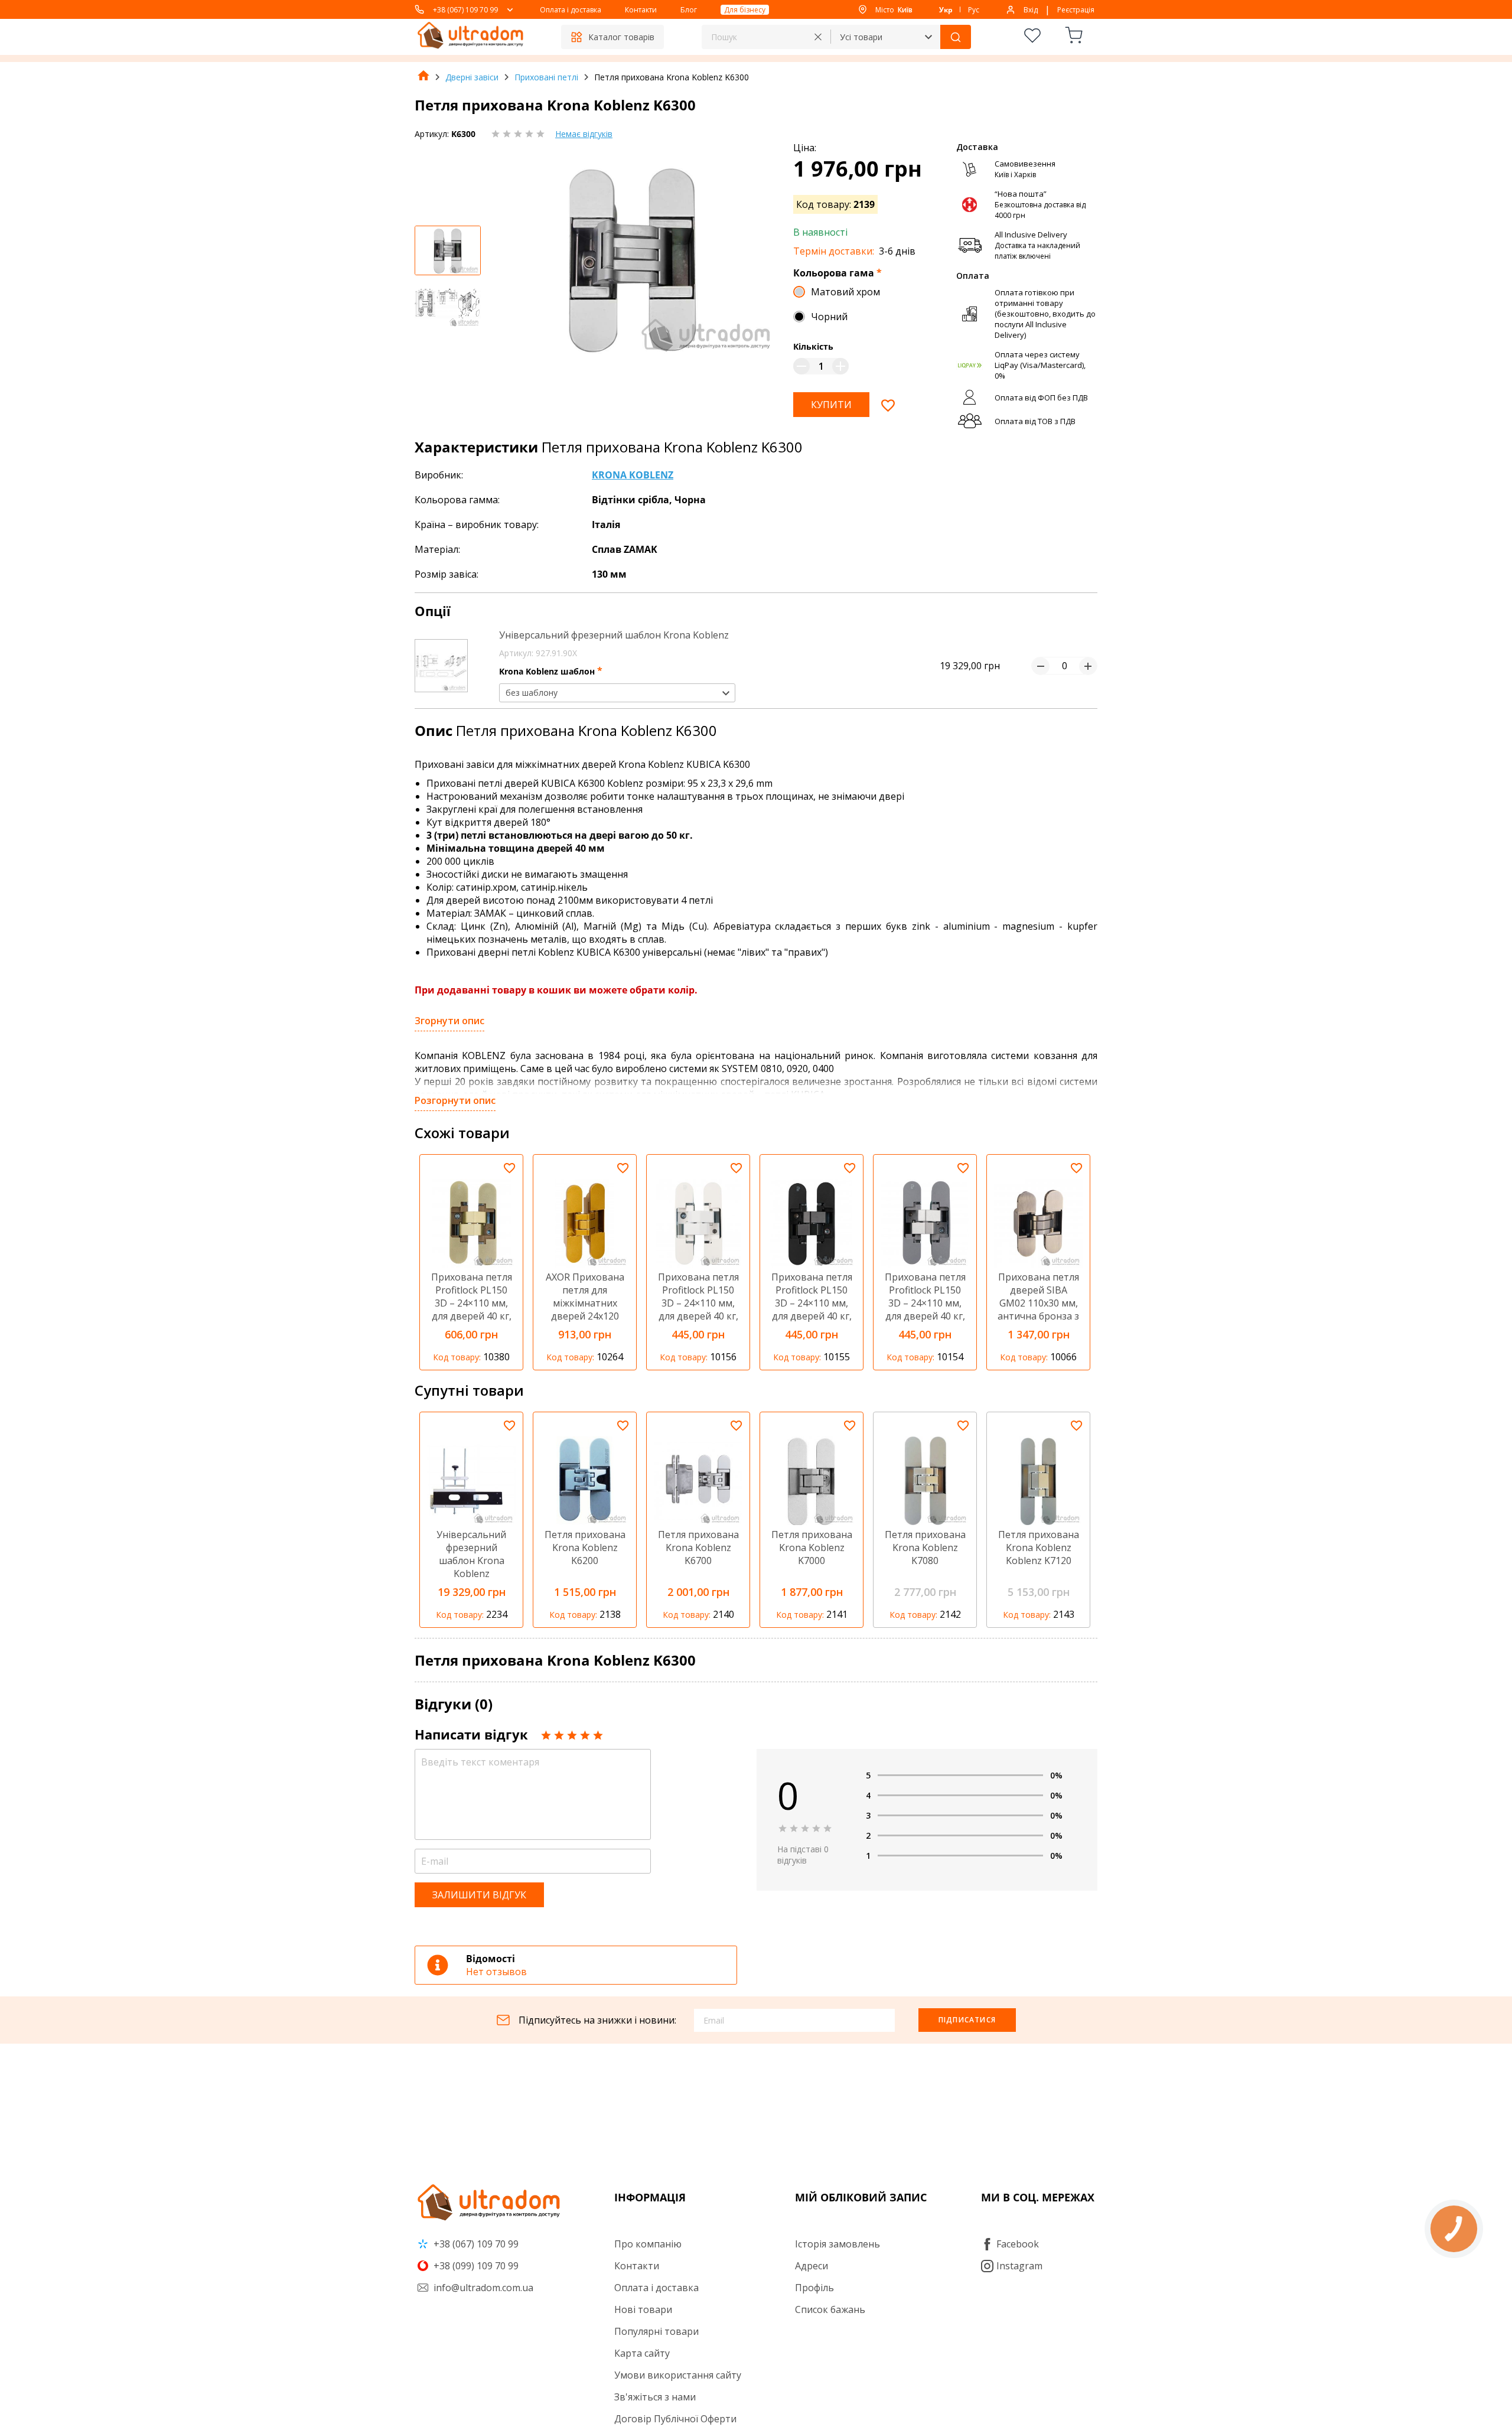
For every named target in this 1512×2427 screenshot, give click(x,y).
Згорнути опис (449, 1021)
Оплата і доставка (571, 10)
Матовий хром (845, 292)
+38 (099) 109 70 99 (475, 2266)
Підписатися (967, 2020)
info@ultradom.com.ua (482, 2288)
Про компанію (648, 2244)
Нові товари (643, 2309)
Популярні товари (656, 2331)
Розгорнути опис (455, 1100)
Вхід (1031, 10)
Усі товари (861, 37)
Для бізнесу (745, 10)
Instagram (1019, 2266)
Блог (689, 10)
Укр (946, 10)
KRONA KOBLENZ (633, 475)
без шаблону (532, 693)
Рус (974, 10)
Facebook (1018, 2244)
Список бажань (830, 2309)
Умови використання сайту (678, 2375)
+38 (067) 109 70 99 (465, 10)
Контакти (641, 10)
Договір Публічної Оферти (675, 2419)
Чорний (829, 317)
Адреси (812, 2266)
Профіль (814, 2288)
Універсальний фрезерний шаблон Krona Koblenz (614, 635)
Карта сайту (642, 2353)
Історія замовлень (838, 2244)
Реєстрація (1076, 10)
